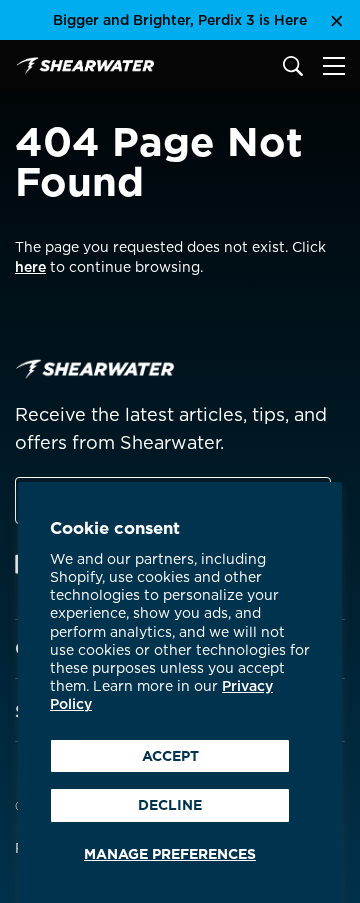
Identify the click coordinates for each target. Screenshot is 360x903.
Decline (170, 805)
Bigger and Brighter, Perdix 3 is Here (180, 20)
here (30, 267)
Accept (170, 756)
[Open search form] (293, 66)
